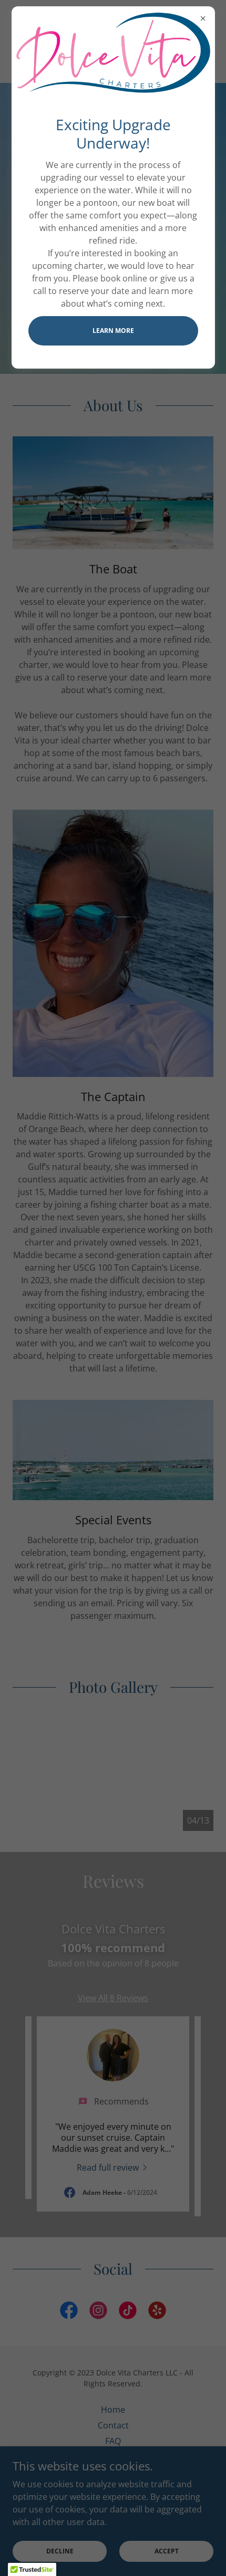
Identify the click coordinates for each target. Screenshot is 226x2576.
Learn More (113, 331)
